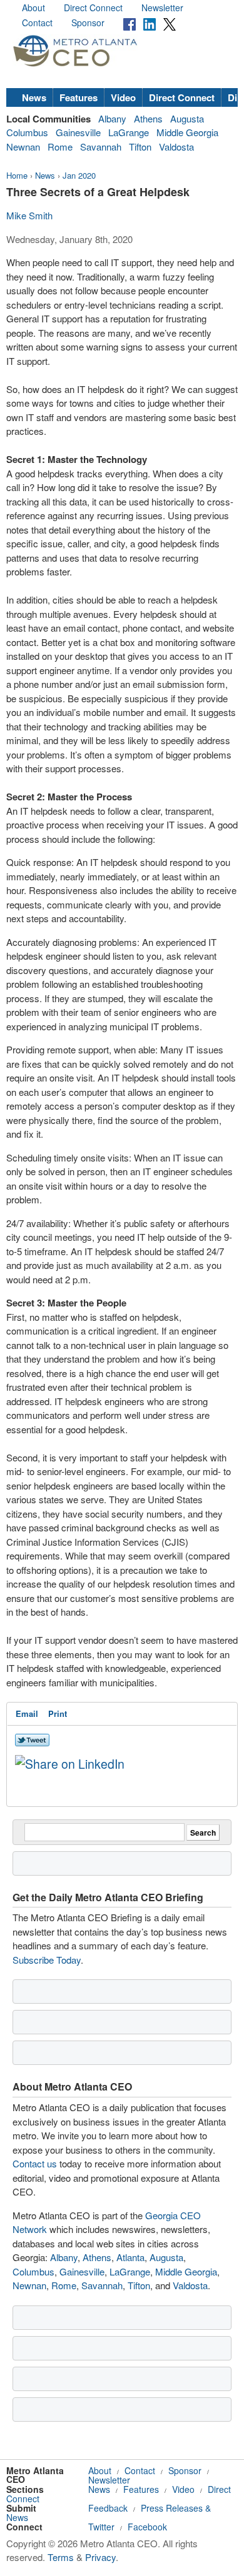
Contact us (35, 2163)
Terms (61, 2557)
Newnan (23, 147)
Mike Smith (29, 215)
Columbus (27, 132)
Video (123, 97)
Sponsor (88, 22)
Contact (37, 22)
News (34, 97)
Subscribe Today (47, 1960)
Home (17, 175)
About (33, 7)
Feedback (108, 2508)
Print (58, 1713)
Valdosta (176, 147)
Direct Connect (93, 7)
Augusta (187, 118)
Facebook (147, 2527)
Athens (148, 118)
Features (79, 97)
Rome (60, 147)
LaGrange (129, 132)
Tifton (140, 147)
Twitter (101, 2527)
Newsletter (162, 7)
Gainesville (78, 132)
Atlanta (130, 2257)
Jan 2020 (79, 175)
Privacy (100, 2557)
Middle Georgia (187, 132)
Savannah (101, 147)
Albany (112, 118)
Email (27, 1713)
